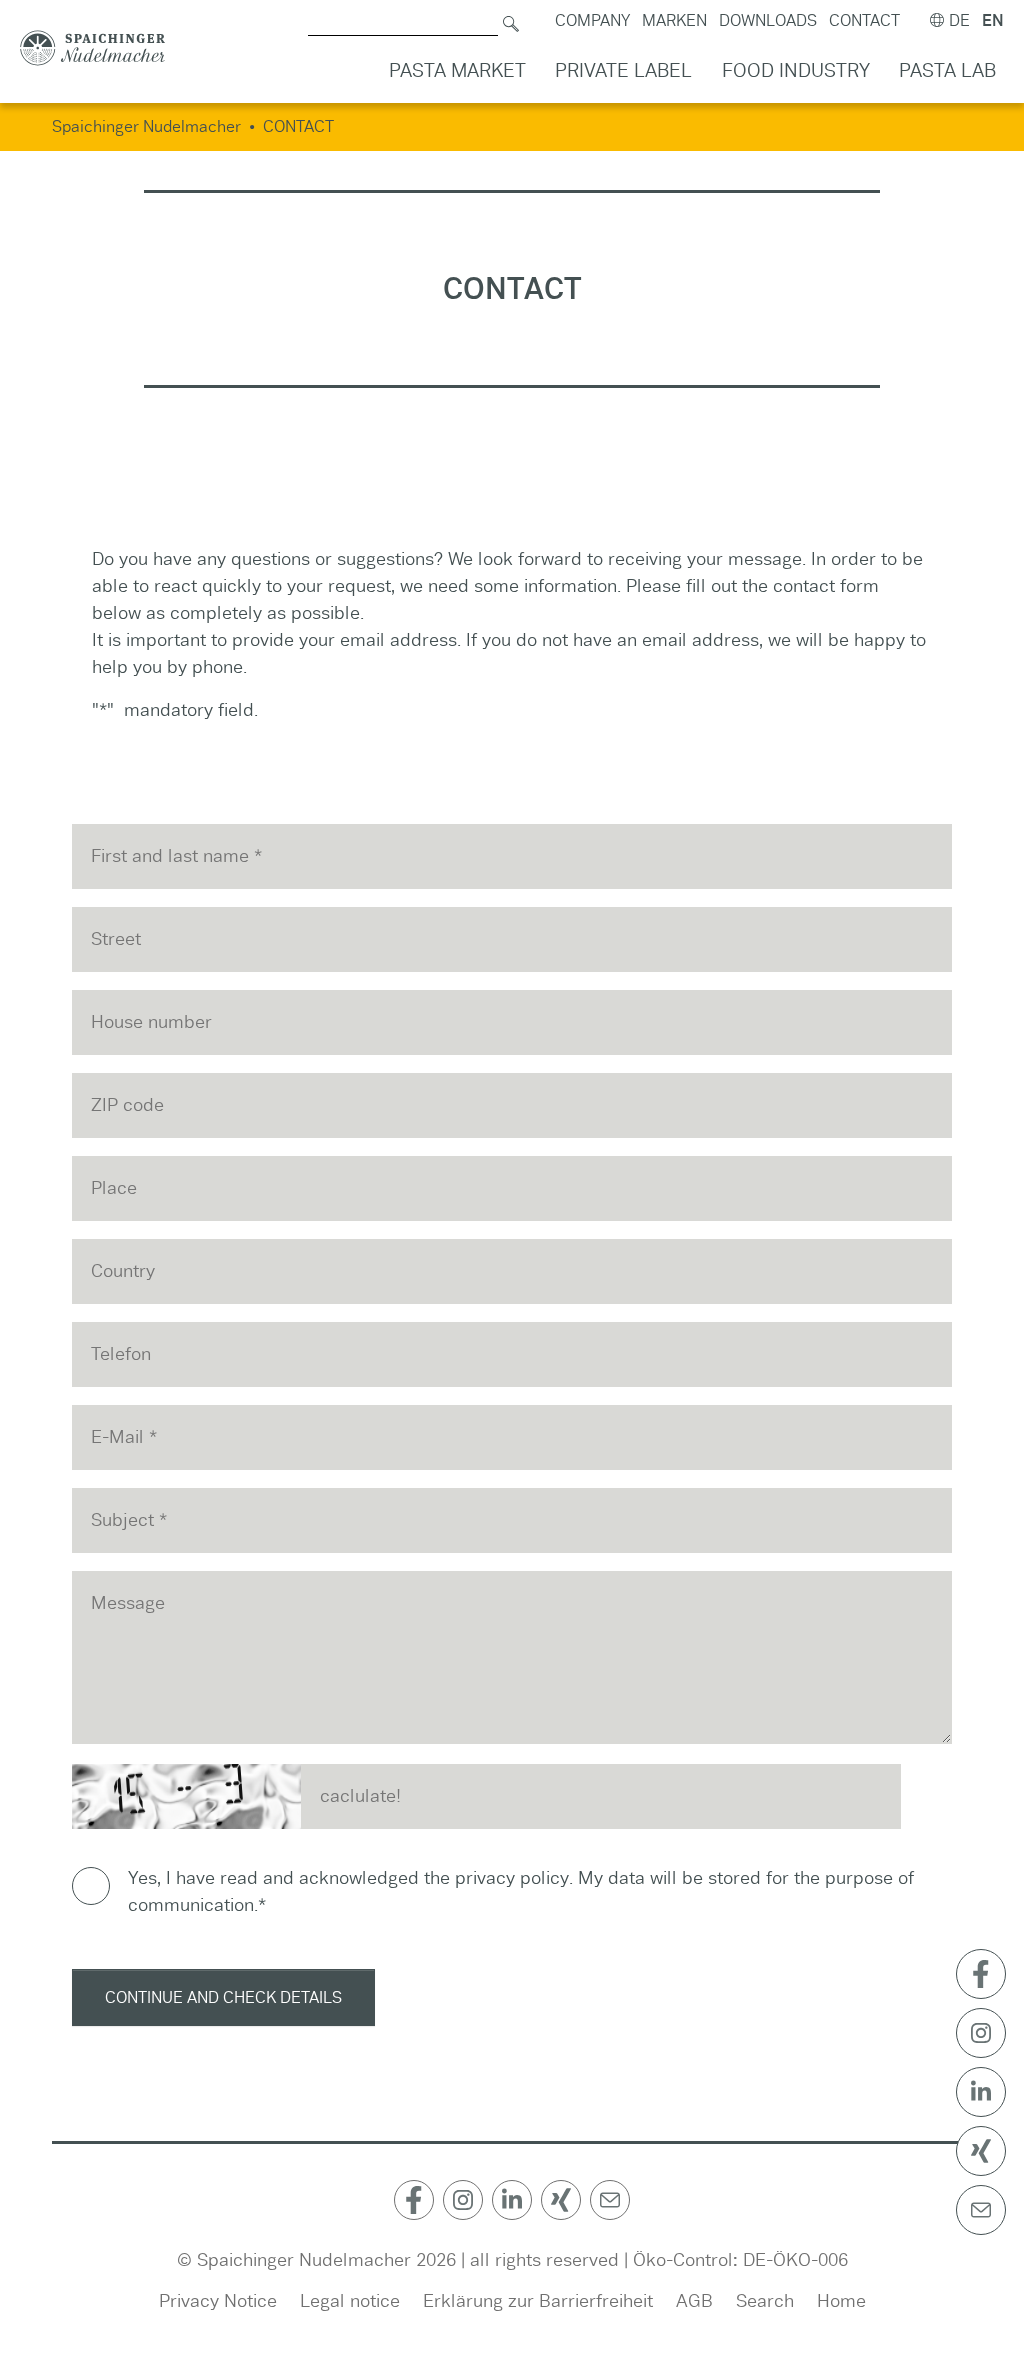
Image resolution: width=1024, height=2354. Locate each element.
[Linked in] (512, 2200)
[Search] (511, 20)
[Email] (610, 2200)
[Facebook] (414, 2200)
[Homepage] (92, 48)
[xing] (561, 2200)
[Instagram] (463, 2200)
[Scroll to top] (983, 2280)
